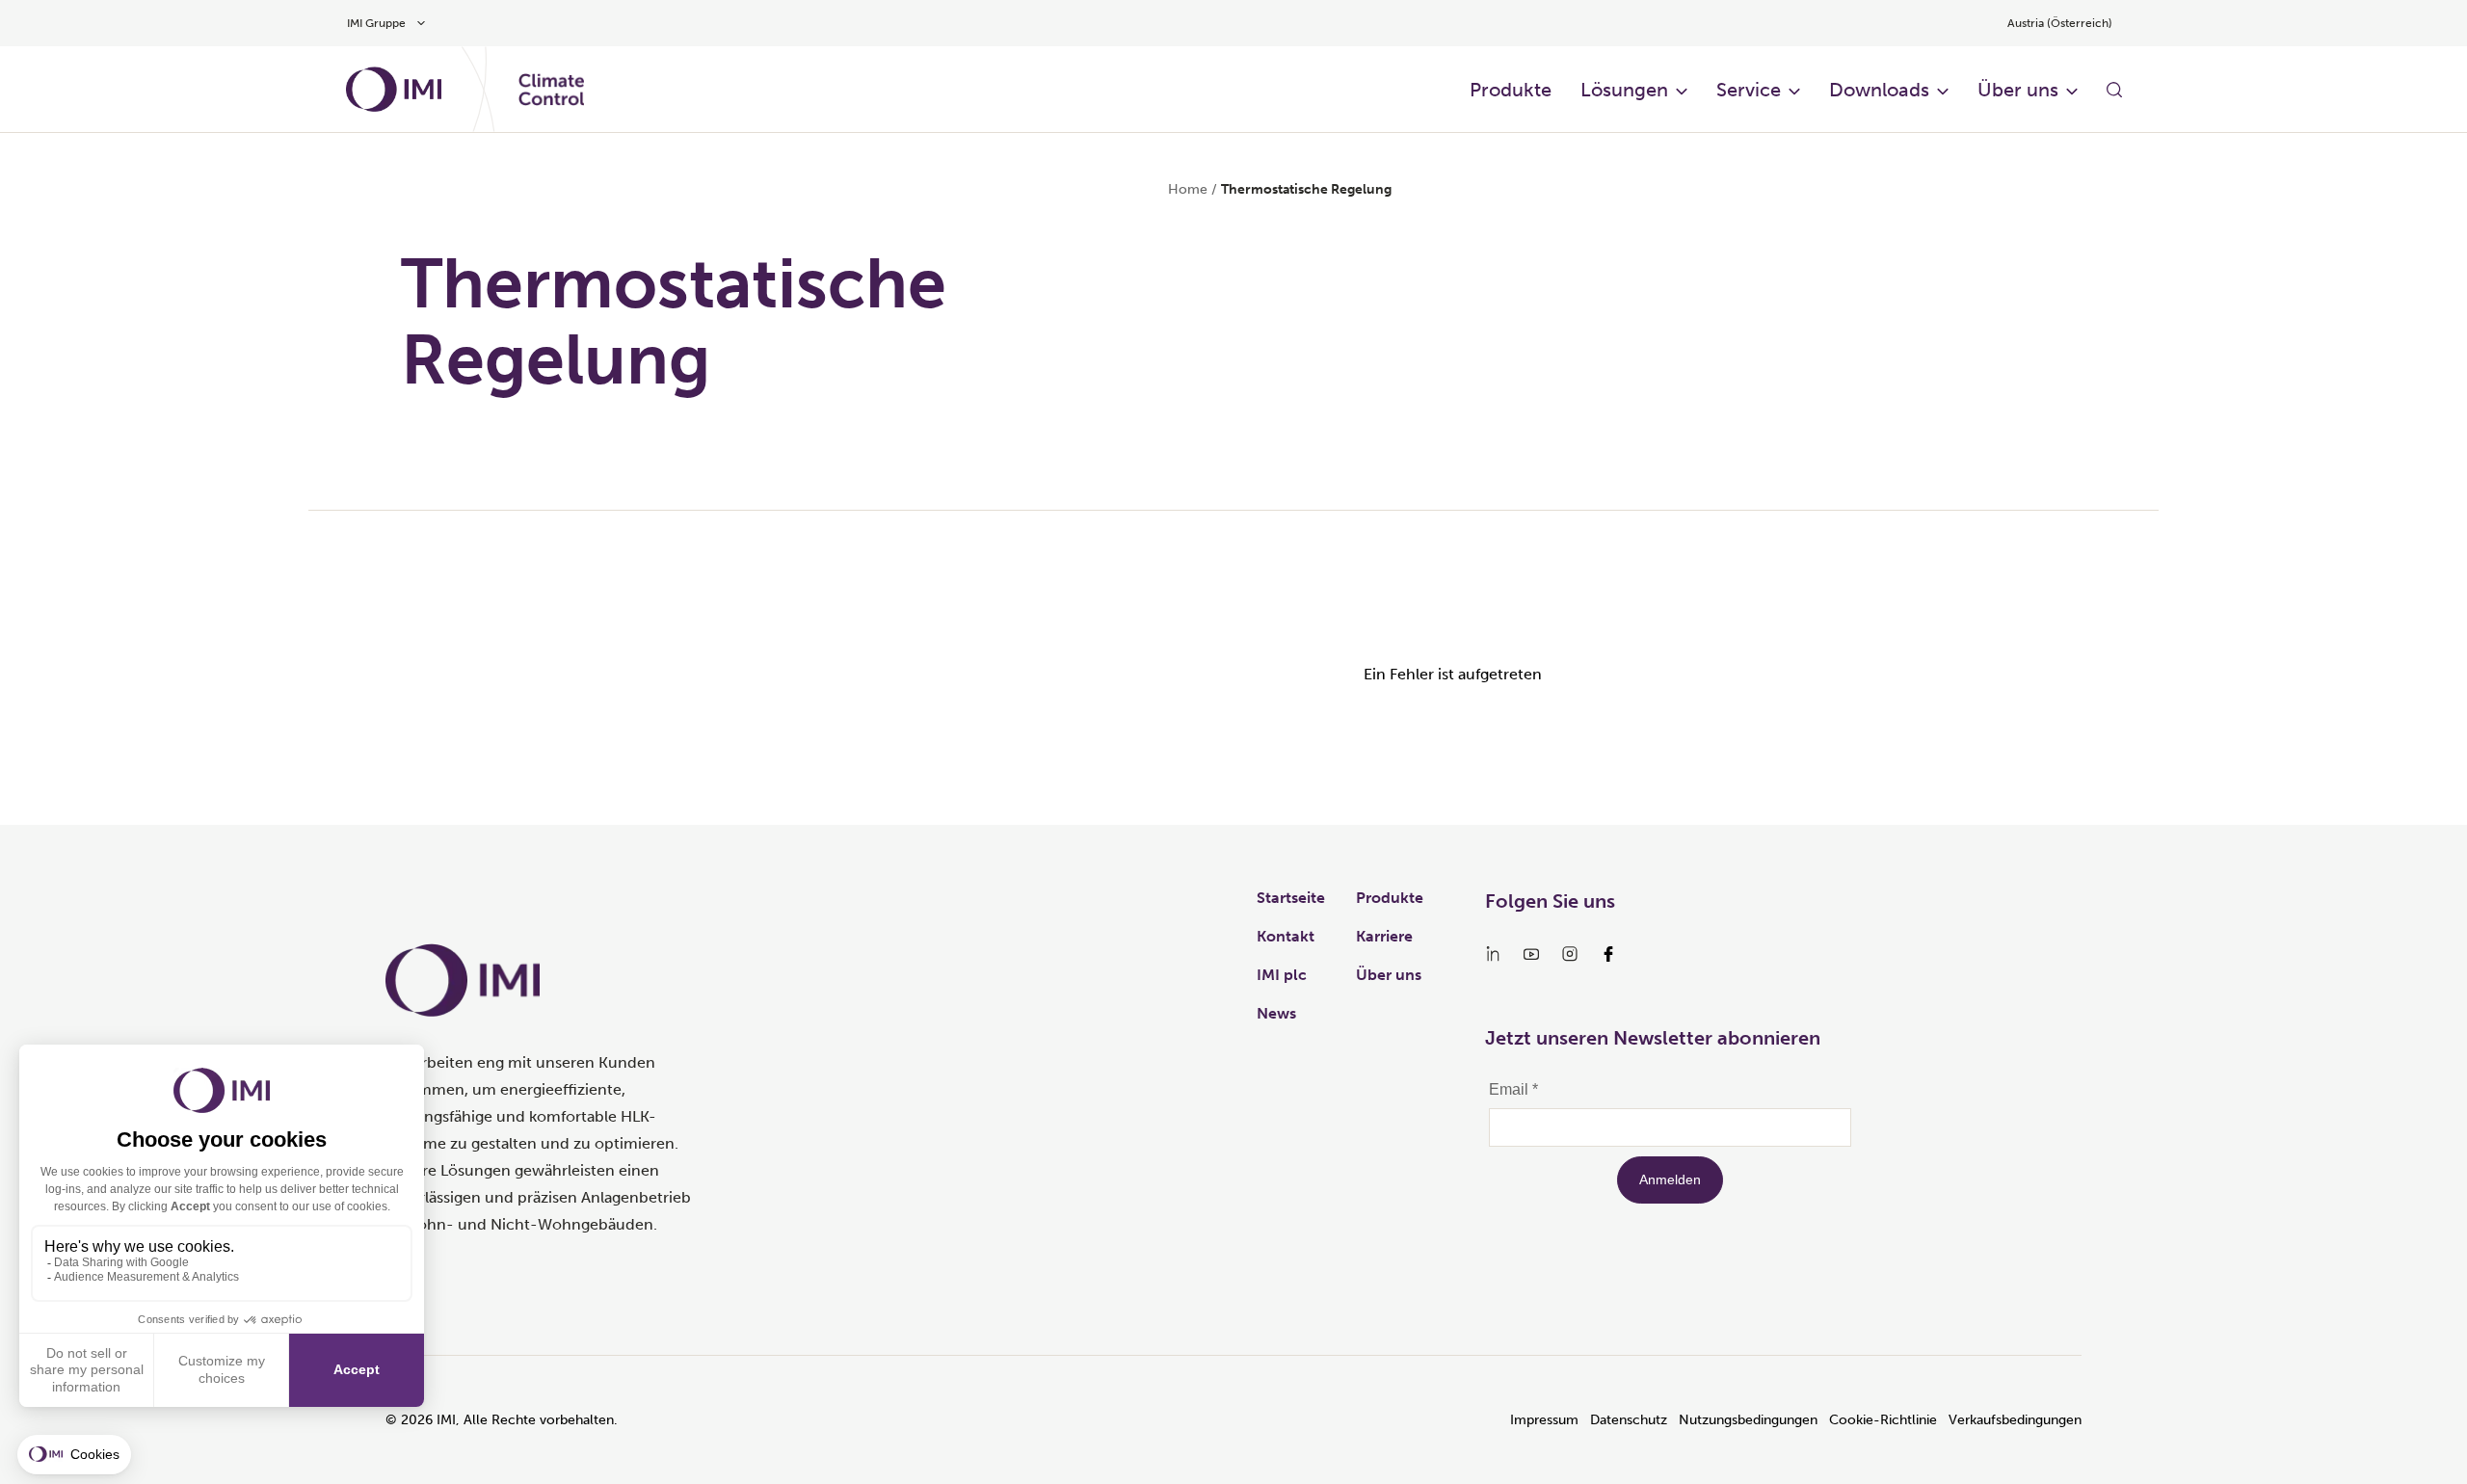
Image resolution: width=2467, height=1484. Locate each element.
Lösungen (1624, 90)
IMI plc (1282, 975)
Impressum (1544, 1420)
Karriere (1384, 936)
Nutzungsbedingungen (1748, 1420)
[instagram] (1570, 954)
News (1276, 1013)
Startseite (1291, 898)
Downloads (1879, 90)
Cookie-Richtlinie (1883, 1420)
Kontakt (1286, 936)
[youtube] (1531, 954)
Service (1749, 90)
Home (1188, 189)
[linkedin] (1493, 954)
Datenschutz (1629, 1420)
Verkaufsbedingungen (2015, 1420)
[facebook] (1608, 954)
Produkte (1511, 90)
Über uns (2018, 90)
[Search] (2114, 90)
